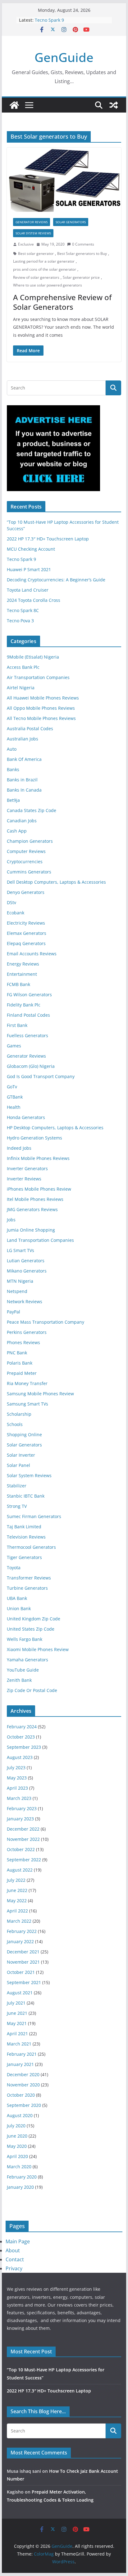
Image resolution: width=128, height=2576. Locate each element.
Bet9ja (13, 800)
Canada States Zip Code (32, 810)
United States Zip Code (31, 1629)
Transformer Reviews (29, 1578)
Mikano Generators (27, 1271)
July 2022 (16, 1880)
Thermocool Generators (31, 1547)
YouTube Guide (23, 1670)
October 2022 (21, 1849)
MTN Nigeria (20, 1281)
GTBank (15, 1097)
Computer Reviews (26, 851)
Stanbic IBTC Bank (26, 1496)
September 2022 (24, 1860)
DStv (11, 902)
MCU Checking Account (31, 549)
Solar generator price (81, 277)
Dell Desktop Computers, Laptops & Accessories (56, 882)
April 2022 (17, 1911)
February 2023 (22, 1808)
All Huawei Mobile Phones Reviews (43, 698)
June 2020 (17, 2136)
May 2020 (17, 2146)
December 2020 (23, 2074)
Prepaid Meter (22, 1373)
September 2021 (24, 1982)
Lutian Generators (26, 1261)
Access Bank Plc (23, 667)
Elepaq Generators (26, 943)
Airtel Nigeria (21, 688)
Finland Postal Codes (28, 1015)
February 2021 (22, 2054)
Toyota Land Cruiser (28, 590)
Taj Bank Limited (24, 1527)
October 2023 (21, 1737)
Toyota (14, 1568)
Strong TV (17, 1506)
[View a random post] (114, 105)
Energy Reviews (23, 964)
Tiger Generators (24, 1557)
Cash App (17, 831)
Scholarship (19, 1414)
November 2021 (23, 1962)
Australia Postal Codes (30, 728)
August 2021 (20, 1993)
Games (14, 1046)
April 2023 (17, 1788)
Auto (12, 749)
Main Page (18, 2241)
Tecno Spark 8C (23, 610)
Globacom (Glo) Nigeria (31, 1066)
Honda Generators (26, 1117)
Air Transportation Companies (38, 677)
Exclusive (26, 244)
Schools (15, 1424)
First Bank (17, 1025)
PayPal (14, 1312)
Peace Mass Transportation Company (46, 1322)
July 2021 (16, 2003)
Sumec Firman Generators (34, 1516)
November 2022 (23, 1839)
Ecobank (16, 913)
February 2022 (22, 1931)
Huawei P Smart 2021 (29, 569)
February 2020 (22, 2177)
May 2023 (17, 1778)
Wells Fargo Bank (25, 1639)
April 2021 (17, 2034)
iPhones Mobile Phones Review (39, 1189)
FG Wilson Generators (29, 995)
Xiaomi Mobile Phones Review (38, 1649)
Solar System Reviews (33, 233)
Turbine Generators (27, 1588)
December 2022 (23, 1829)
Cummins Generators (29, 872)
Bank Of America (24, 759)
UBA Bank (17, 1598)
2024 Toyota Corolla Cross (34, 600)
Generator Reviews (32, 222)
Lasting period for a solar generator (44, 261)
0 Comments (83, 244)
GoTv (12, 1087)
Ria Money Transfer (27, 1383)
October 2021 (21, 1972)
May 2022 (17, 1901)
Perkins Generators (27, 1332)
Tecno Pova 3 (20, 621)
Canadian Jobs (22, 821)
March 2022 (19, 1921)
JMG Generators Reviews (32, 1209)
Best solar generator (36, 253)
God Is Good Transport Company (41, 1076)
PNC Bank (17, 1353)
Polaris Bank (20, 1363)
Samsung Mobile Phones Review (40, 1394)
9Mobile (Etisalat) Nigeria (33, 657)
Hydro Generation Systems (34, 1138)
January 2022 (20, 1941)
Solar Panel (18, 1465)
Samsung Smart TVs (27, 1404)
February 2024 (22, 1727)
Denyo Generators (26, 892)
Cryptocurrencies (25, 862)
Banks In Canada (24, 790)
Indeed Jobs (19, 1148)
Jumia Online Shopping (31, 1230)
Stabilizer (17, 1486)
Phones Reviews (23, 1342)
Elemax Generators (27, 933)
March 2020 (19, 2167)
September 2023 (24, 1747)
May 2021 (17, 2023)
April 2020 (17, 2156)
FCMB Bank (18, 984)
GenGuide (64, 57)
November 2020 (23, 2085)
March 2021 (19, 2044)
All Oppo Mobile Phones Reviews (41, 708)
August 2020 (20, 2115)
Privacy (14, 2268)
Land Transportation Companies (40, 1240)
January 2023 (20, 1819)
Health (14, 1107)
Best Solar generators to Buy (82, 253)
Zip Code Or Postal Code (32, 1690)
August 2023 (20, 1757)
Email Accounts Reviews (32, 954)
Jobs (11, 1220)
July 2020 (16, 2126)
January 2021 (20, 2064)
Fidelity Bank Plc (24, 1005)
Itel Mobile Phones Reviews (35, 1199)
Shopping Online (24, 1435)
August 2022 (20, 1870)
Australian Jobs (23, 739)
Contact (15, 2259)
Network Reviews (25, 1301)
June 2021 (17, 2013)
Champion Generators (30, 841)
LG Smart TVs (21, 1250)
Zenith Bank (19, 1680)
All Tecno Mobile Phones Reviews (41, 718)
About (13, 2250)
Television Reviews (26, 1537)
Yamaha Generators (27, 1660)
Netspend (17, 1291)
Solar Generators (71, 222)
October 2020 (21, 2095)
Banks (13, 769)
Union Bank (19, 1608)
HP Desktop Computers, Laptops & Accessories (55, 1128)
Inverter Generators (27, 1168)
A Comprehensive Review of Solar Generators (62, 302)
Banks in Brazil (22, 780)
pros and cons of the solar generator (45, 269)
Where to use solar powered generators (48, 285)
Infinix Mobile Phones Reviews (38, 1158)
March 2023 (19, 1798)
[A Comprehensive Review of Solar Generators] (64, 180)
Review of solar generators (36, 277)
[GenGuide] (14, 105)
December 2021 (23, 1952)
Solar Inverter (21, 1455)
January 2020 (20, 2187)
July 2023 (16, 1768)
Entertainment (22, 974)
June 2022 (17, 1890)
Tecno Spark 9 (49, 20)
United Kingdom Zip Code (34, 1619)
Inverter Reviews (24, 1179)
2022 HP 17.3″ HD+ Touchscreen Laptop (48, 539)
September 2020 (24, 2105)
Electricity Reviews (26, 923)
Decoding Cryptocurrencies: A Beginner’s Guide (56, 580)
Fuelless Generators (27, 1035)
